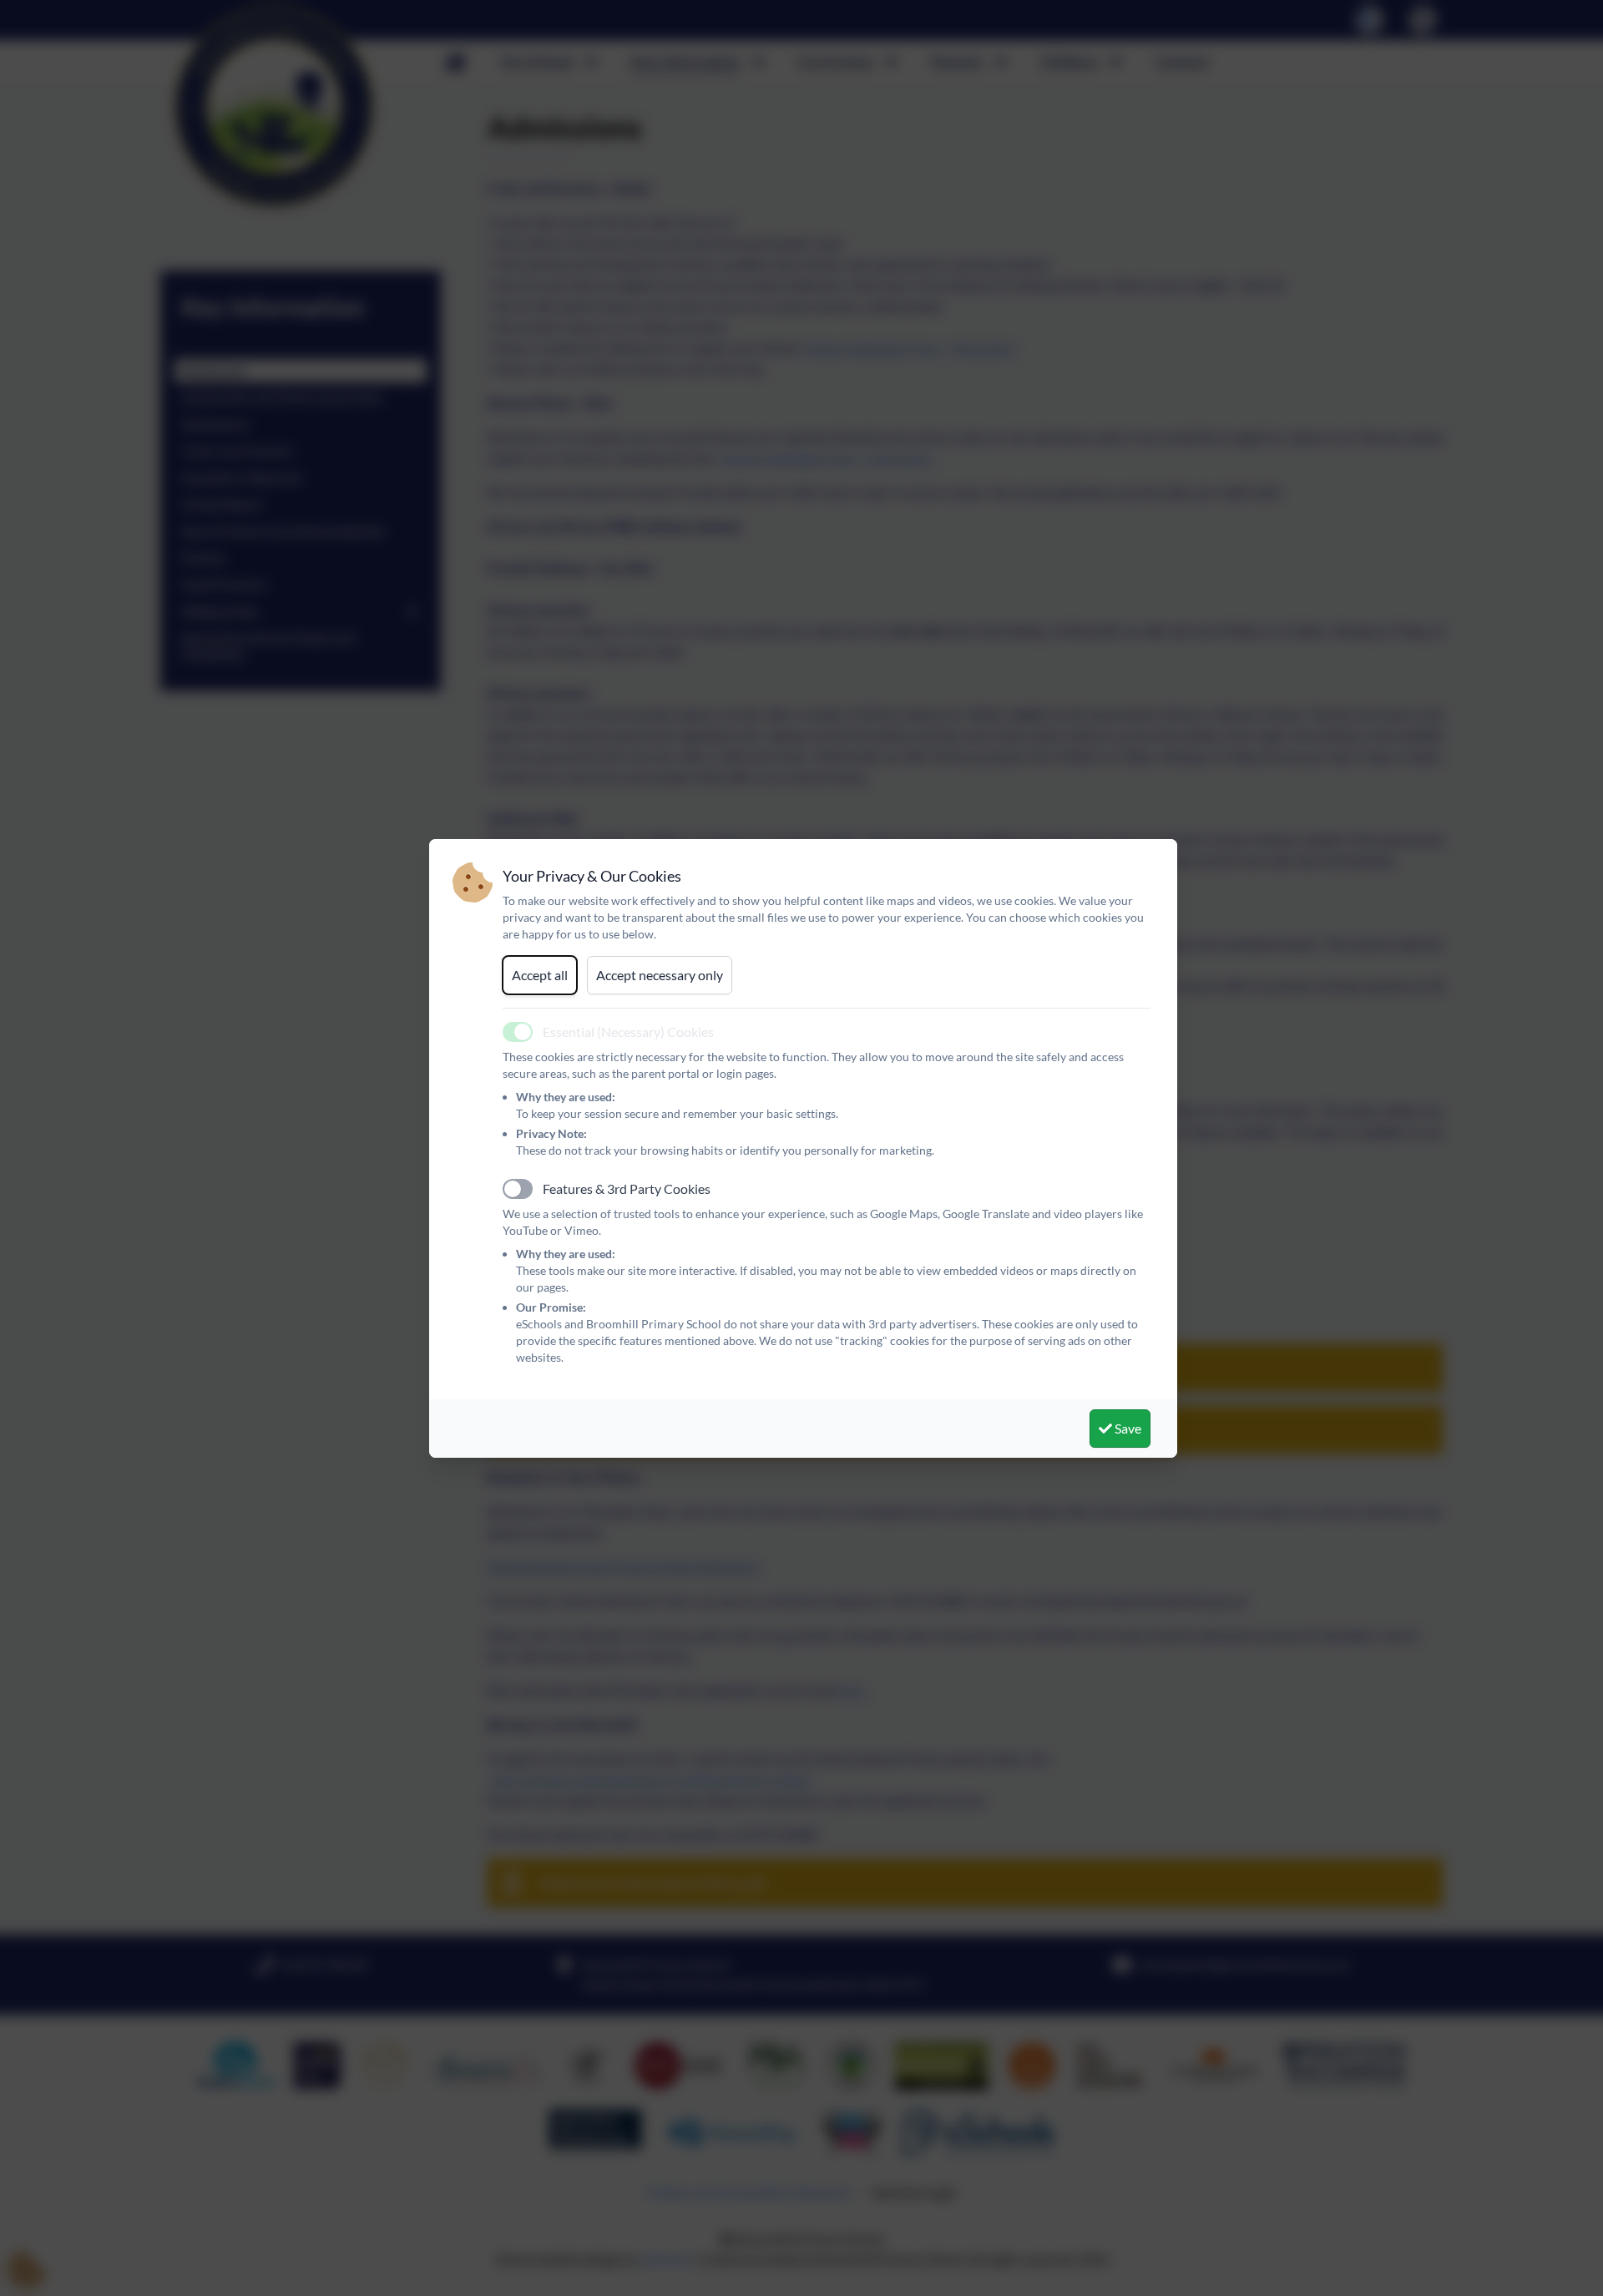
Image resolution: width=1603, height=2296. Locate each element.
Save (1127, 1428)
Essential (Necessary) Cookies (628, 1032)
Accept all (540, 975)
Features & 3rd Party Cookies (627, 1188)
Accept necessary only (660, 975)
